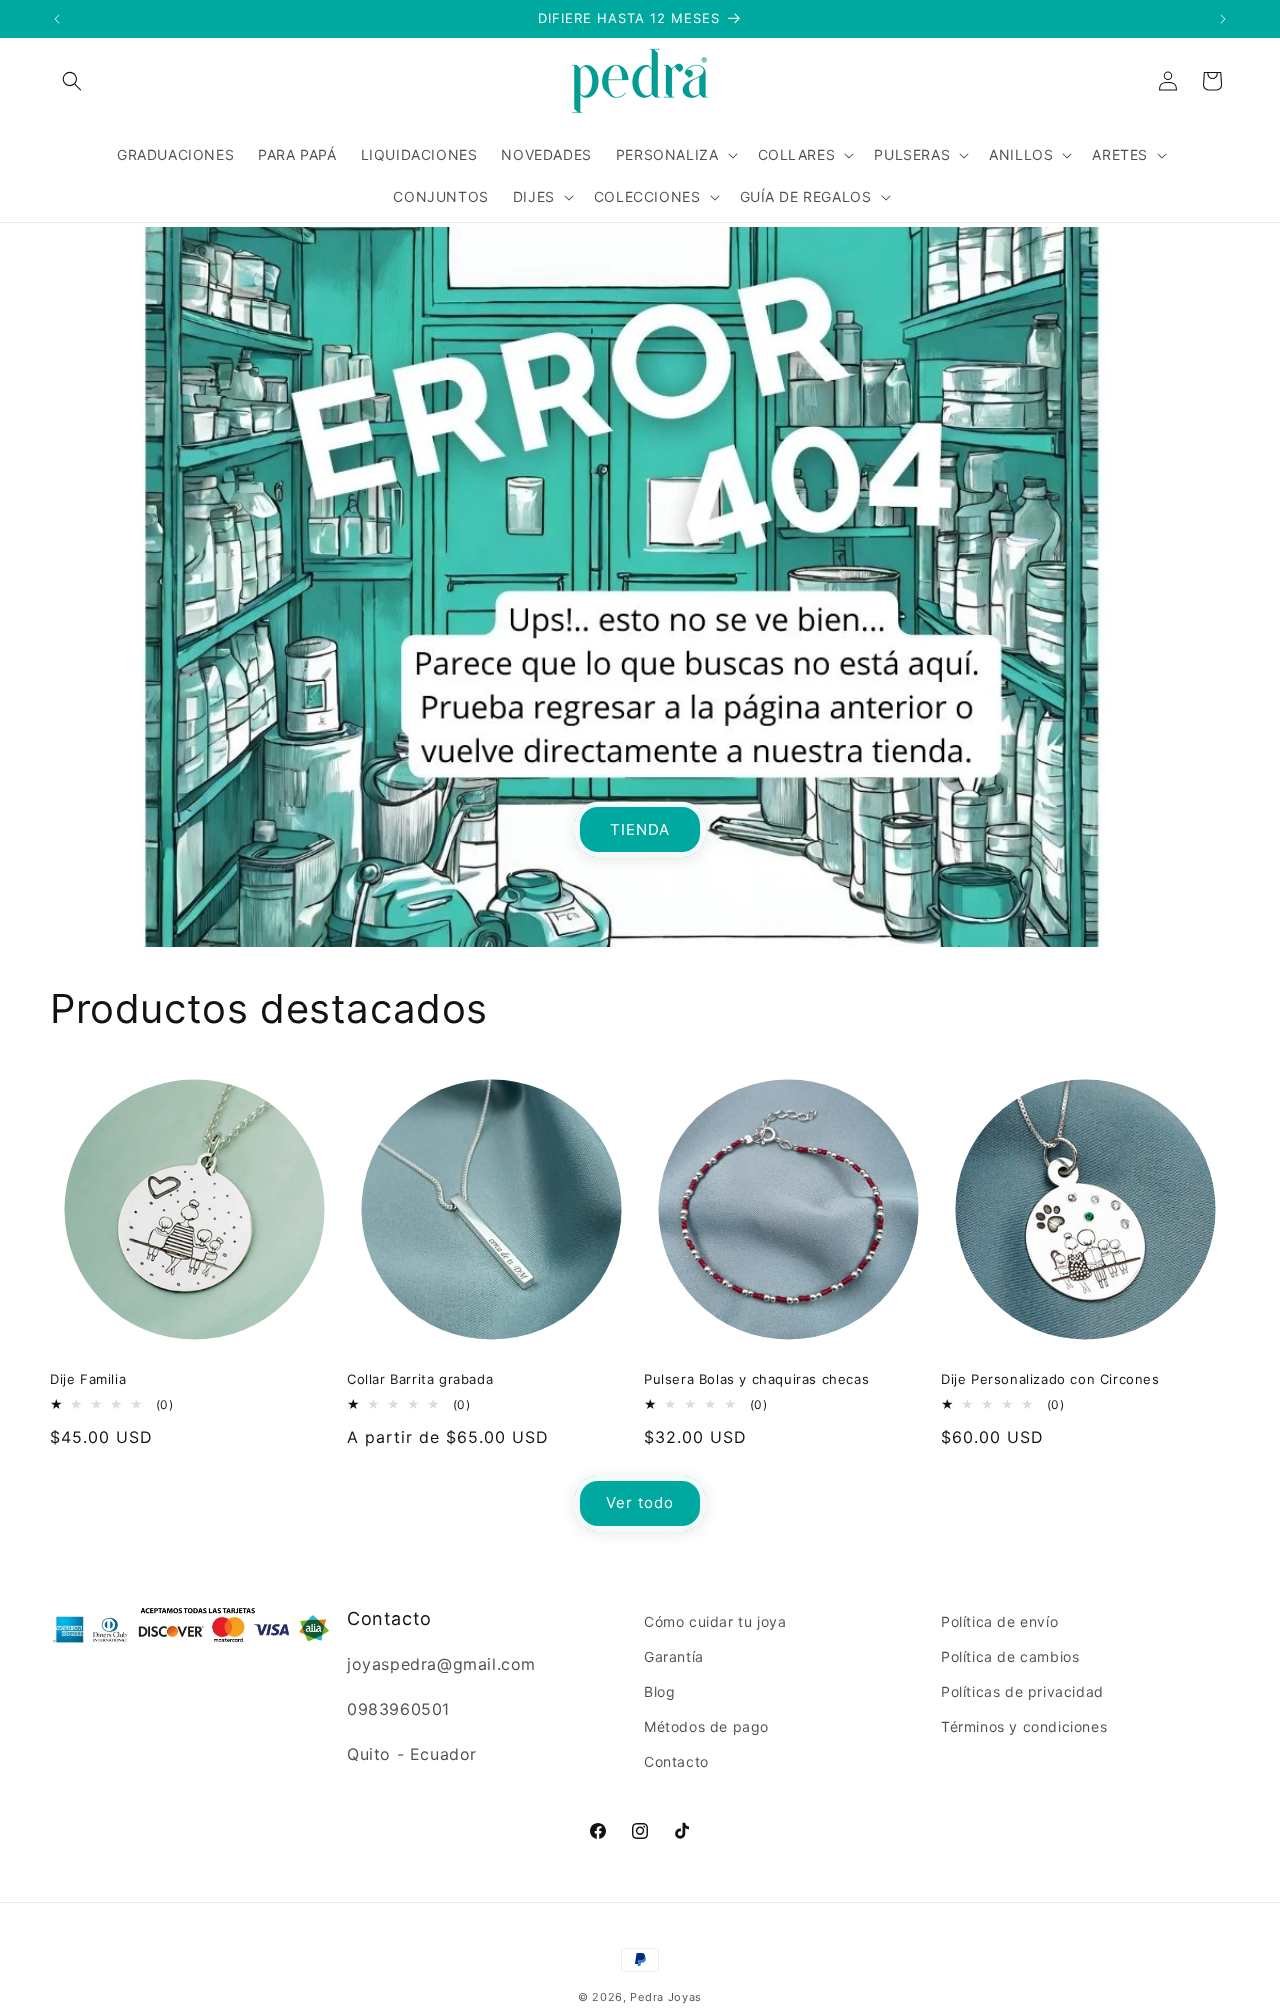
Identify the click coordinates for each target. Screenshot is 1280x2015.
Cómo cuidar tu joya (715, 1621)
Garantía (674, 1656)
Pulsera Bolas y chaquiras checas (756, 1379)
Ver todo (640, 1502)
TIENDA (640, 828)
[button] (72, 81)
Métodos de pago (706, 1726)
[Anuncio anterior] (57, 19)
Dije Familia (88, 1379)
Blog (659, 1691)
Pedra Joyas (666, 1997)
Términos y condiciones (1024, 1726)
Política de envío (999, 1621)
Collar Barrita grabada (420, 1379)
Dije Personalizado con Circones (1050, 1379)
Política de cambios (1010, 1656)
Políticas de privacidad (1022, 1691)
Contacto (676, 1761)
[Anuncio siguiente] (1223, 19)
